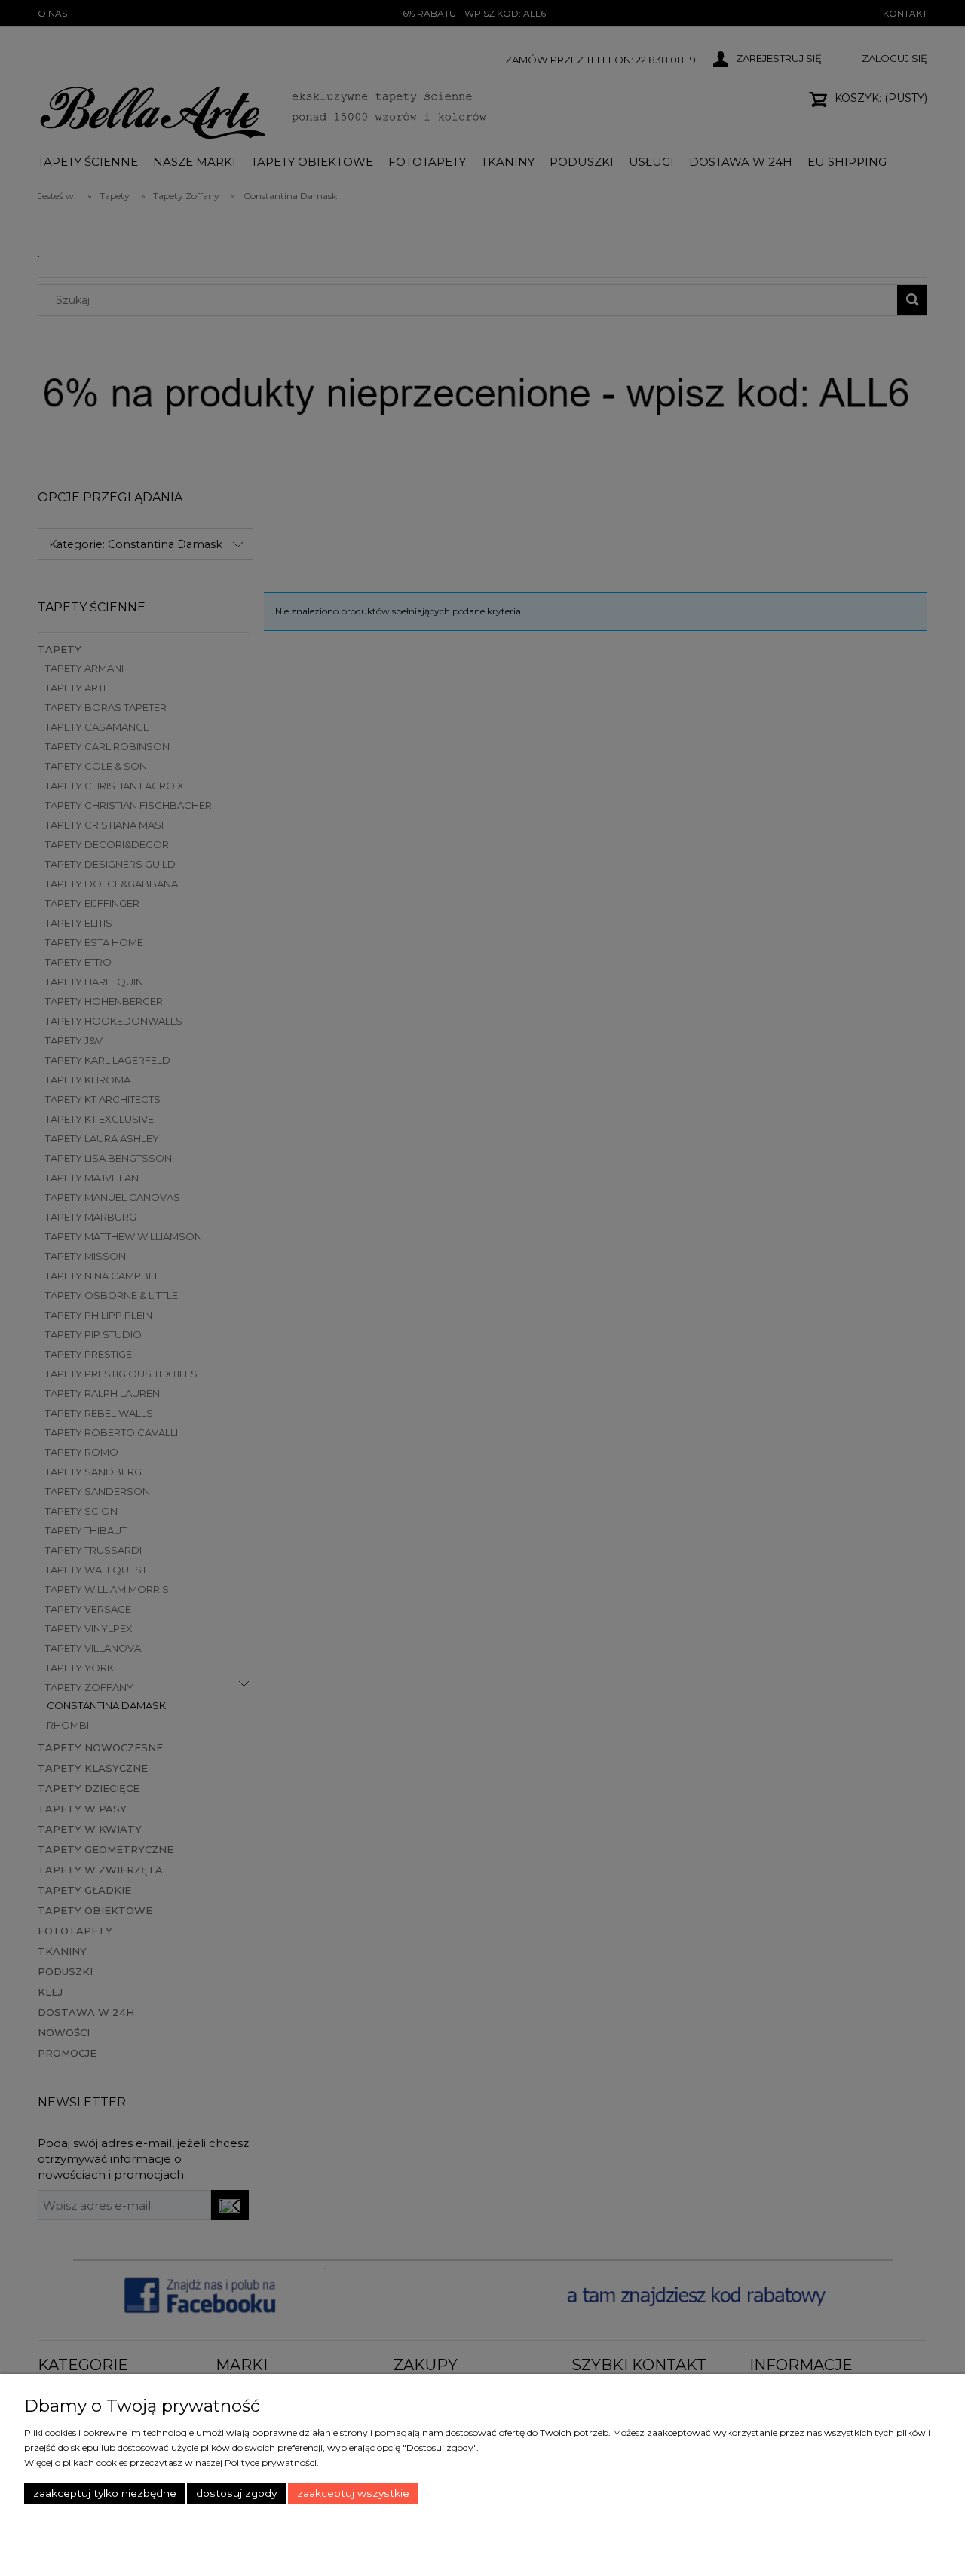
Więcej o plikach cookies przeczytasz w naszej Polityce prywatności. (172, 2463)
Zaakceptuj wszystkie (353, 2493)
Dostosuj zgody (236, 2493)
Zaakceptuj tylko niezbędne (105, 2493)
